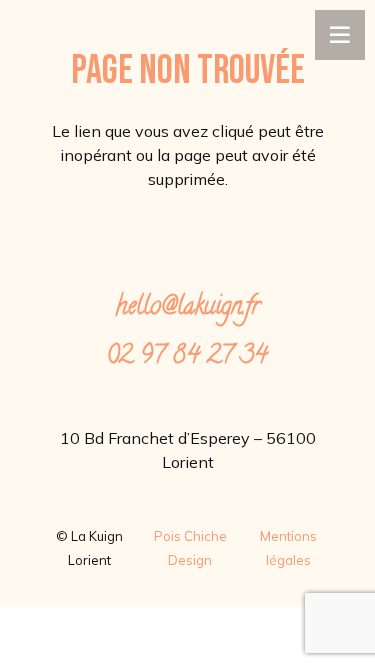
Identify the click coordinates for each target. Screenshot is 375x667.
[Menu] (340, 35)
